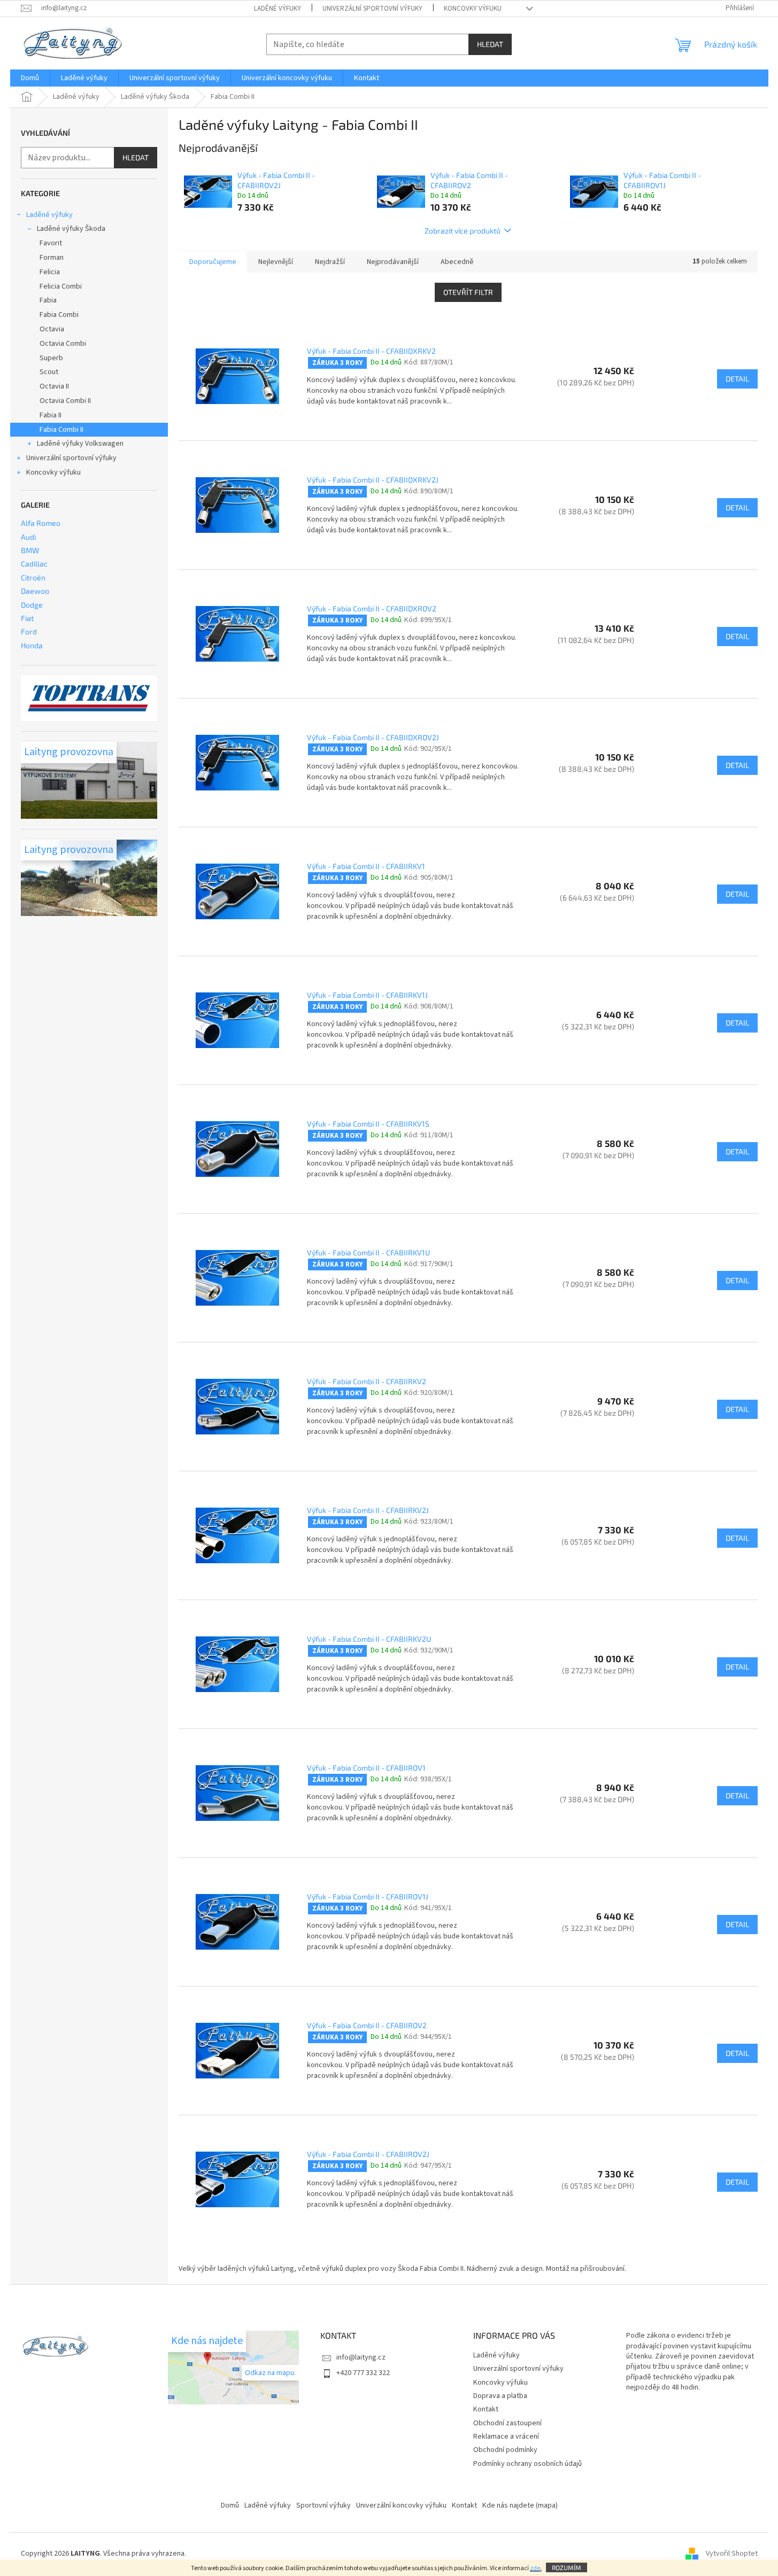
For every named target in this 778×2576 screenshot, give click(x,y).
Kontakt (486, 2409)
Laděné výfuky (278, 9)
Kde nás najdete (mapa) (520, 2505)
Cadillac (34, 564)
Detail (737, 379)
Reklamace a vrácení (506, 2437)
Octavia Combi (63, 344)
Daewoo (35, 591)
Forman (52, 258)
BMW (30, 550)
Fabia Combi (59, 315)
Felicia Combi (61, 286)
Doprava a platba (500, 2396)
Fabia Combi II (61, 430)
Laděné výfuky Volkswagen (80, 444)
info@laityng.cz (361, 2357)
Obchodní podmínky (505, 2450)
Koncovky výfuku (473, 9)
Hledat (490, 44)
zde (535, 2568)
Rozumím (567, 2567)
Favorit (51, 243)
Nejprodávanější (393, 262)
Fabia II (51, 415)
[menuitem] (30, 78)
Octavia (52, 329)
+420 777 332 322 (363, 2373)
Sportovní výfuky (323, 2505)
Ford (29, 631)
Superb (51, 358)
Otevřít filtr (468, 292)
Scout (49, 372)
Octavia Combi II (65, 401)
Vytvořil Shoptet (732, 2554)
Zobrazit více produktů (463, 231)
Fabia (48, 300)
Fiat (27, 618)
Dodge (32, 605)
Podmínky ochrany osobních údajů (527, 2464)
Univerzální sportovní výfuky (372, 9)
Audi (28, 537)
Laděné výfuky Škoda (71, 229)
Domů (230, 2505)
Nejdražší (330, 262)
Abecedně (457, 262)
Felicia (50, 272)
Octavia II (54, 386)
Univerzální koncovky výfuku (401, 2505)
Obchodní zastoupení (507, 2423)
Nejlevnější (276, 262)
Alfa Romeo (41, 523)
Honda (32, 645)
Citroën (33, 577)
